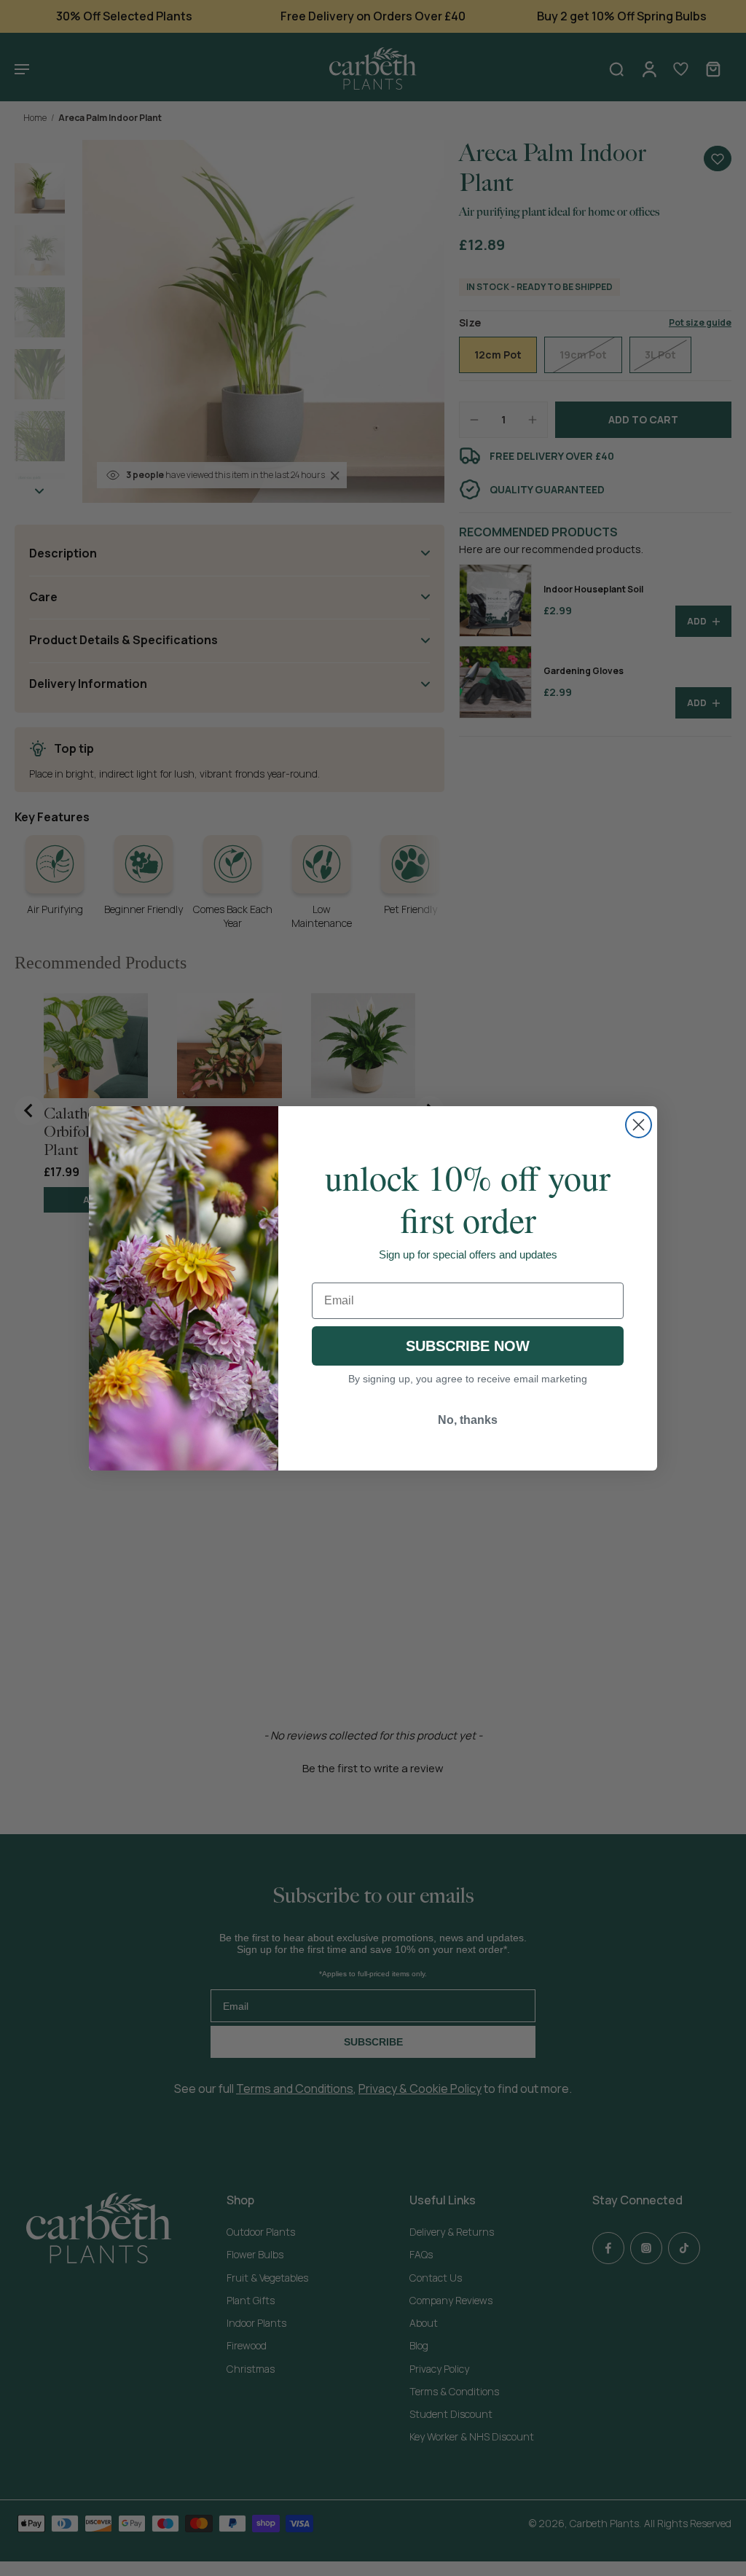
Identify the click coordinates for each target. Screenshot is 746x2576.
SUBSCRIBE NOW (468, 1346)
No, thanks (468, 1420)
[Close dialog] (639, 1125)
